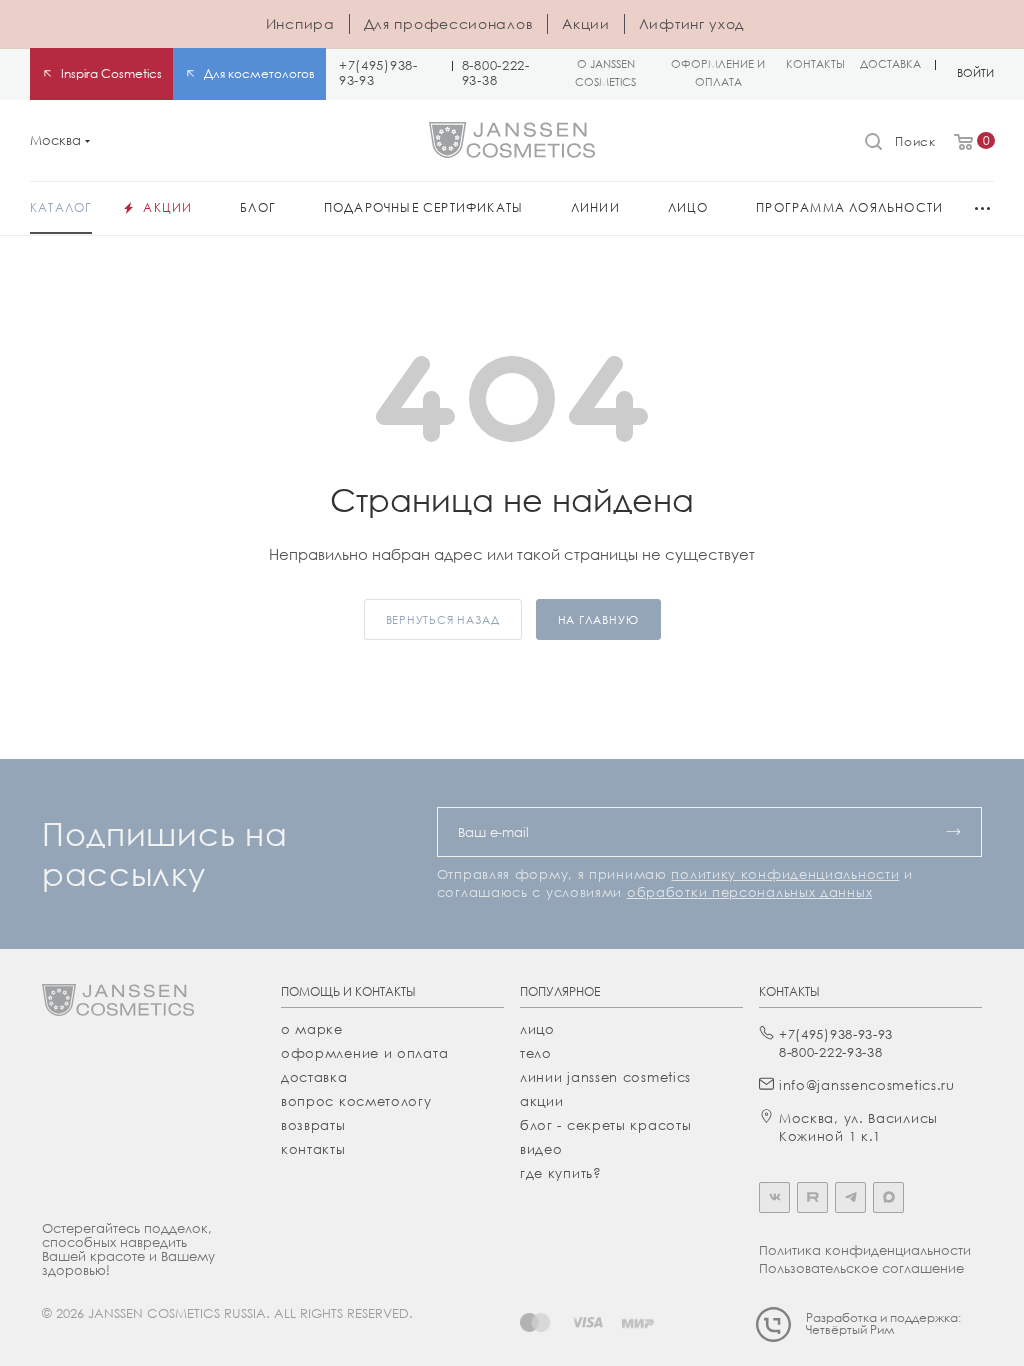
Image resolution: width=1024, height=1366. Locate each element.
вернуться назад (443, 619)
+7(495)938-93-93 (378, 73)
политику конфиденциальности (785, 874)
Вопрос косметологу (356, 1101)
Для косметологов (259, 73)
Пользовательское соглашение (861, 1268)
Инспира (300, 23)
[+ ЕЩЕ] (974, 208)
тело (536, 1053)
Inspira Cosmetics (111, 73)
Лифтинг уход (691, 23)
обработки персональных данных (749, 892)
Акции (586, 23)
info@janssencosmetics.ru (867, 1085)
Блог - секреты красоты (605, 1125)
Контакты (313, 1149)
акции (542, 1101)
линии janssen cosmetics (605, 1077)
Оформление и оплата (364, 1053)
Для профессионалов (449, 23)
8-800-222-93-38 (496, 73)
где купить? (561, 1173)
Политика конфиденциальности (865, 1250)
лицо (537, 1029)
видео (541, 1149)
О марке (312, 1029)
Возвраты (313, 1125)
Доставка (314, 1077)
